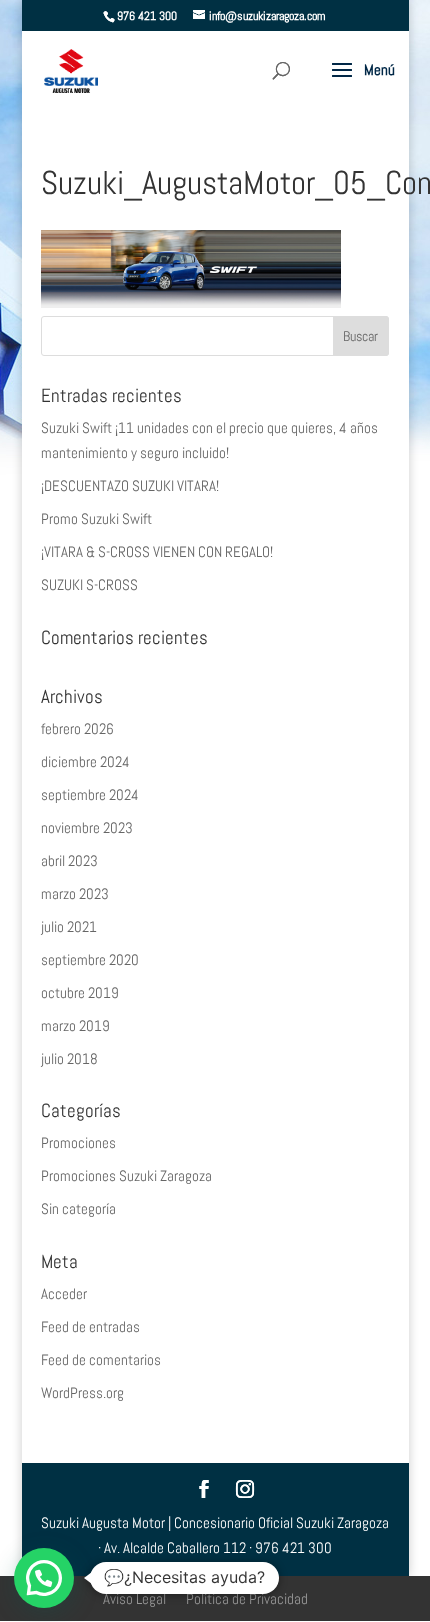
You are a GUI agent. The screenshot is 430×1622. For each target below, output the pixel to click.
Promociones (78, 1142)
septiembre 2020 (90, 959)
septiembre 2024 (90, 794)
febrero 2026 (77, 728)
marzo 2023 (75, 893)
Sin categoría (78, 1208)
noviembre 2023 (87, 827)
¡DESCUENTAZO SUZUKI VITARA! (130, 485)
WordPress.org (82, 1392)
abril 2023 (69, 860)
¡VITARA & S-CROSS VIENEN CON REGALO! (157, 551)
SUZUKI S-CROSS (89, 584)
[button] (44, 1578)
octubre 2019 (80, 992)
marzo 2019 (75, 1025)
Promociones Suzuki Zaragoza (126, 1175)
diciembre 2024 (85, 761)
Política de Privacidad (247, 1598)
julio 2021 (69, 926)
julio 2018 (69, 1058)
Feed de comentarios (101, 1359)
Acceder (64, 1293)
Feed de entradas (90, 1326)
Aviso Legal (134, 1598)
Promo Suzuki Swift (96, 518)
